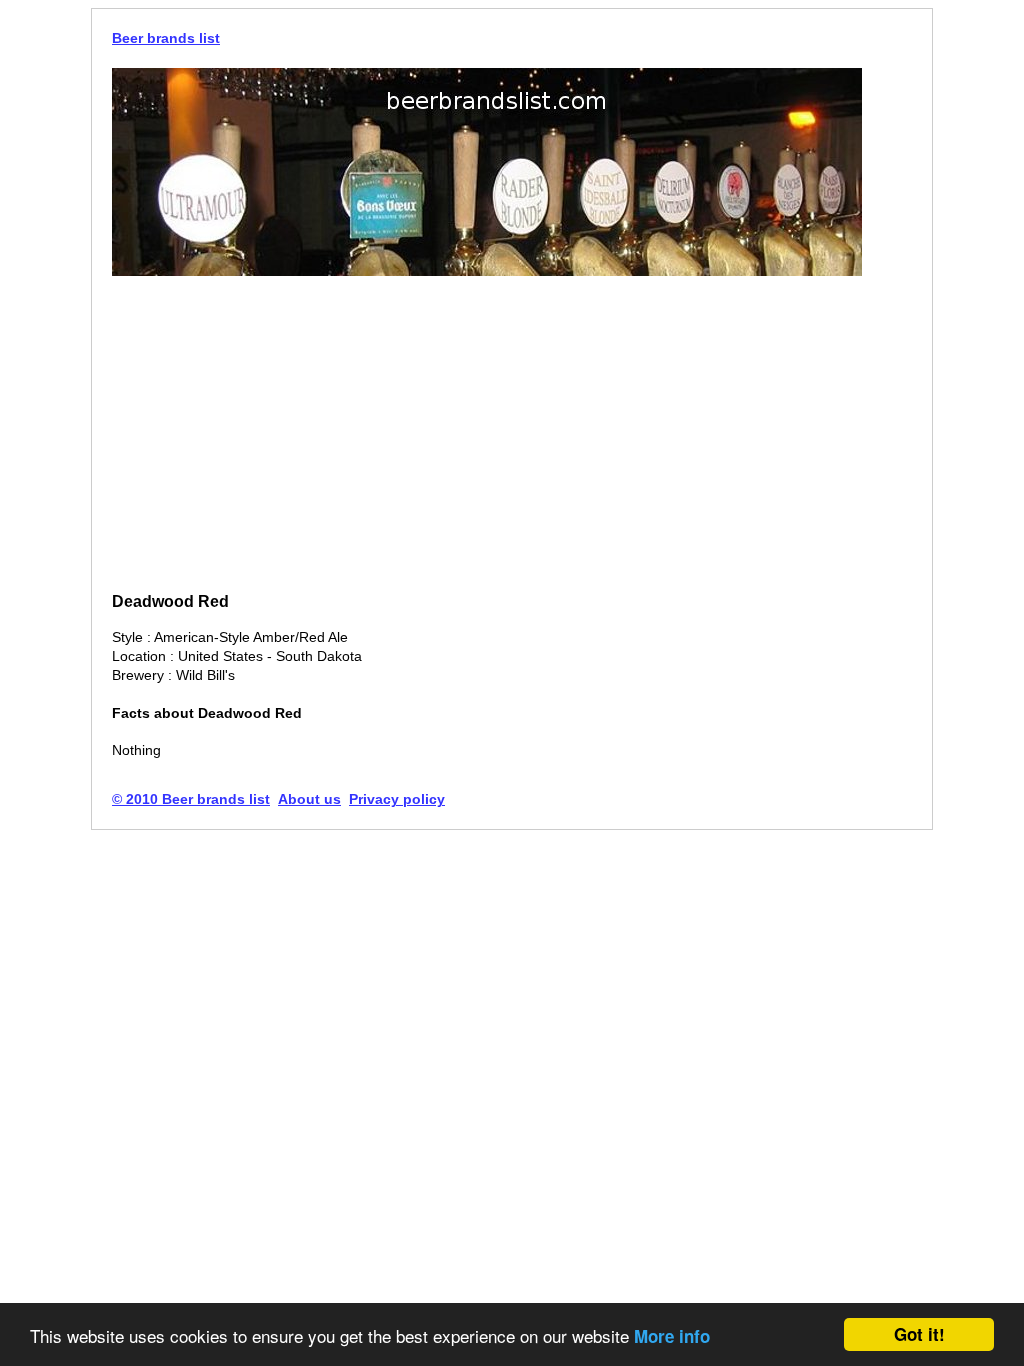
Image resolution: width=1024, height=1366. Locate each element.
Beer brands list (166, 38)
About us (309, 799)
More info (672, 1336)
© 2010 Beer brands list (191, 799)
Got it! (919, 1334)
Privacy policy (397, 799)
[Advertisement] (512, 436)
